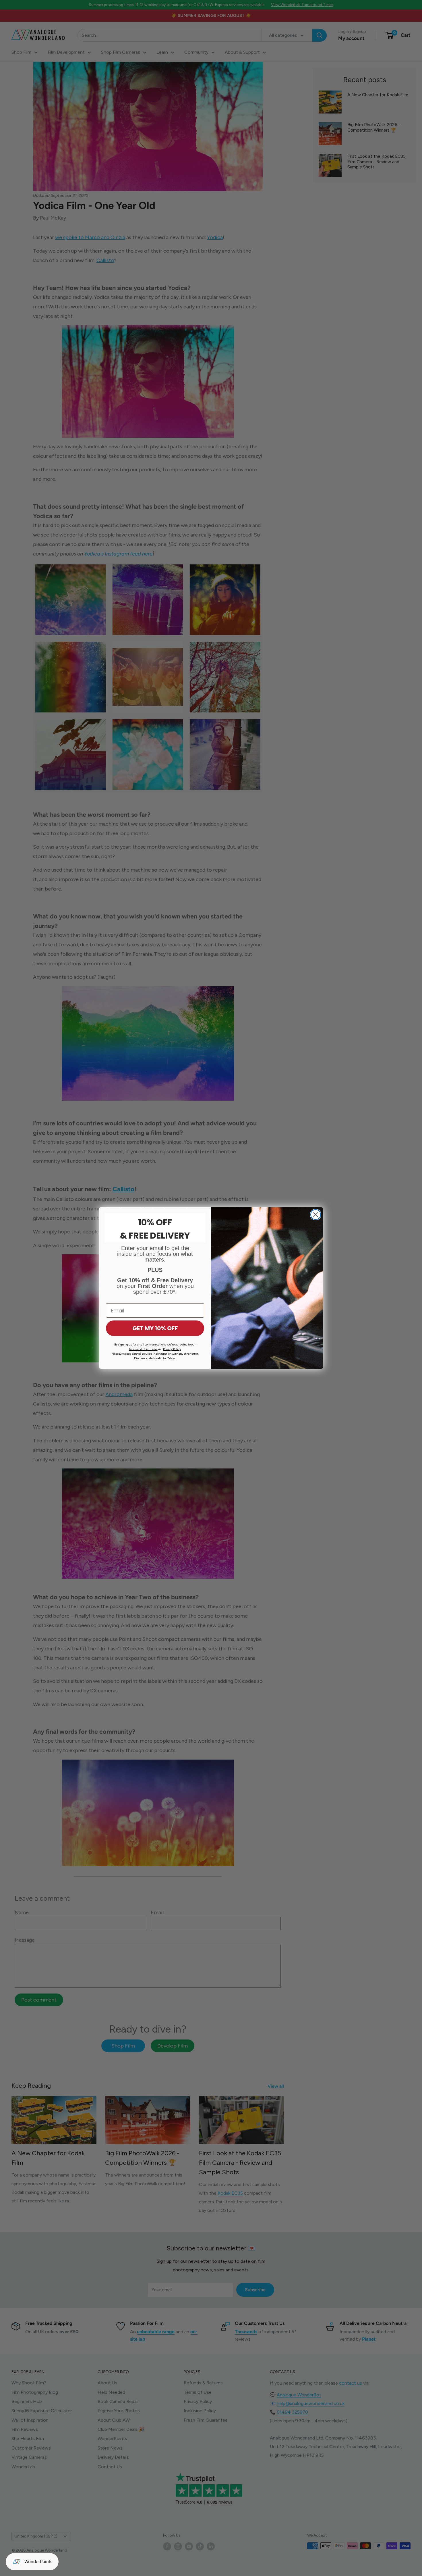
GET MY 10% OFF (155, 1328)
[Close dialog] (316, 1215)
